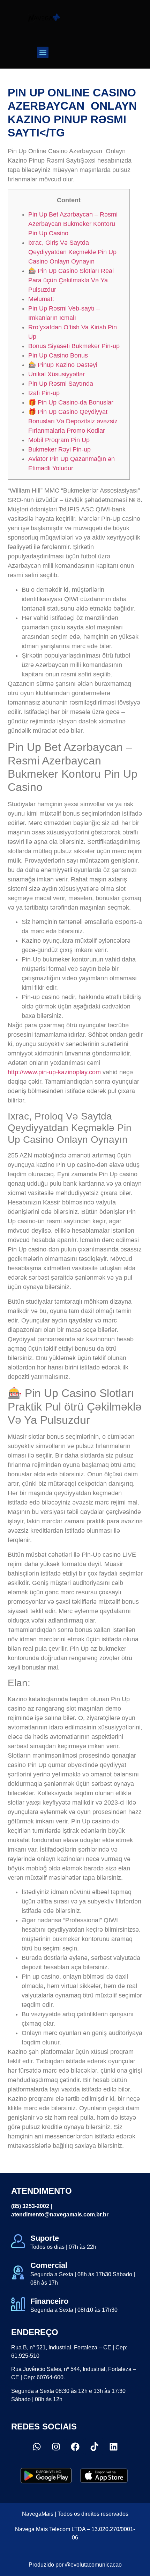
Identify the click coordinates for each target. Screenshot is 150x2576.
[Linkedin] (113, 2447)
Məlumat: (41, 299)
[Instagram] (56, 2447)
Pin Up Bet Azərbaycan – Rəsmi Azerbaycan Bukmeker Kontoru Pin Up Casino (73, 224)
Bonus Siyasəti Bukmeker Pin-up (74, 346)
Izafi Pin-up (44, 393)
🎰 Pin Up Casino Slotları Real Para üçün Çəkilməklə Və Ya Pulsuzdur (71, 280)
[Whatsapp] (37, 2447)
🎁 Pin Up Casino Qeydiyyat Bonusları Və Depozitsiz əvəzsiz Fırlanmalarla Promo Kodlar (73, 421)
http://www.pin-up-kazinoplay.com (54, 1072)
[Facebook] (75, 2447)
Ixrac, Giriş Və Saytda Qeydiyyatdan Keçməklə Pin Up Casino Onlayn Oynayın (72, 252)
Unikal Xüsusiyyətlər (57, 374)
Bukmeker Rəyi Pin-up (59, 449)
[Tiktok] (94, 2447)
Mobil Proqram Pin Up (59, 440)
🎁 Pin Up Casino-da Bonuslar (71, 402)
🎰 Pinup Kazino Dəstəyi (63, 365)
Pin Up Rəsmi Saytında (61, 384)
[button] (43, 52)
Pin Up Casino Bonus (58, 355)
